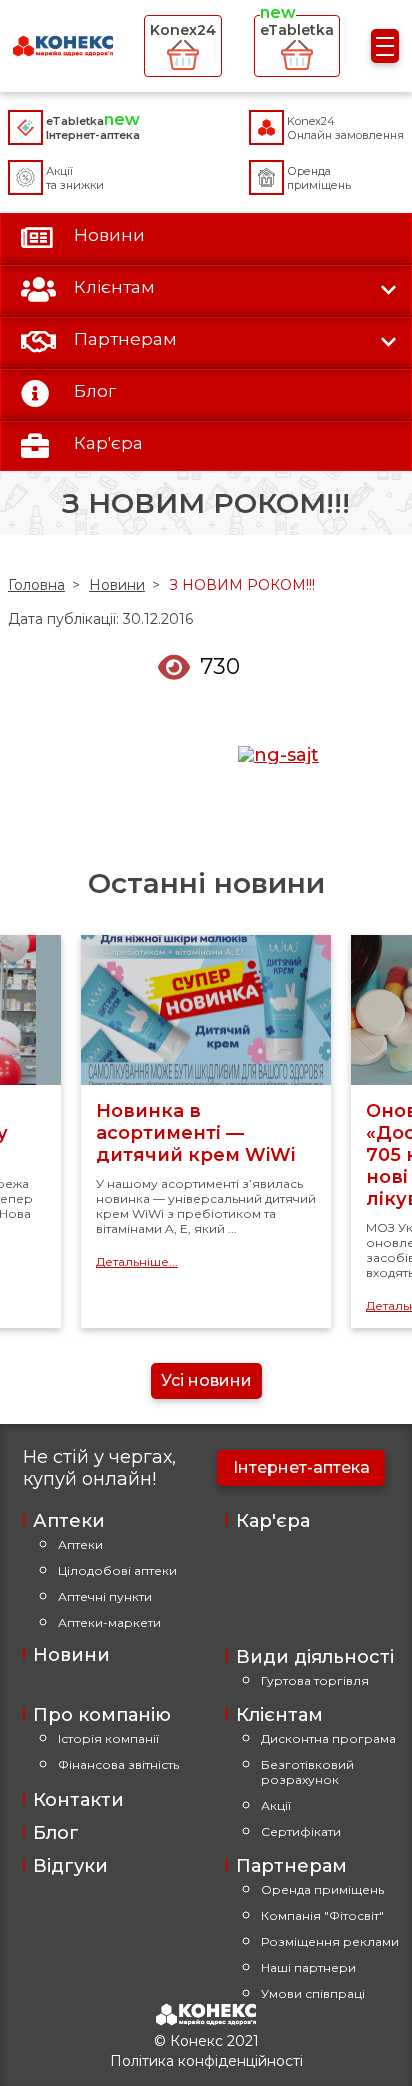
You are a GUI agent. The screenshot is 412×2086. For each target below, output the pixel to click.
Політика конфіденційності (206, 2061)
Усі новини (206, 1380)
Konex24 (183, 30)
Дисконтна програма (328, 1738)
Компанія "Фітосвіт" (322, 1915)
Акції (276, 1805)
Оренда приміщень (322, 1889)
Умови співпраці (313, 1993)
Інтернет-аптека (301, 1467)
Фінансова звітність (118, 1764)
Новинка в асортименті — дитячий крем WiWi (195, 1133)
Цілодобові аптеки (117, 1570)
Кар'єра (273, 1521)
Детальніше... (137, 1261)
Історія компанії (108, 1738)
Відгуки (70, 1866)
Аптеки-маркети (109, 1622)
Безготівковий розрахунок (307, 1772)
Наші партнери (308, 1967)
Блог (56, 1833)
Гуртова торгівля (315, 1680)
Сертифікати (301, 1831)
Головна (36, 585)
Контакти (78, 1800)
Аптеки (80, 1544)
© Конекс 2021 (206, 2041)
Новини (117, 585)
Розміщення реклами (330, 1941)
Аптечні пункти (105, 1596)
